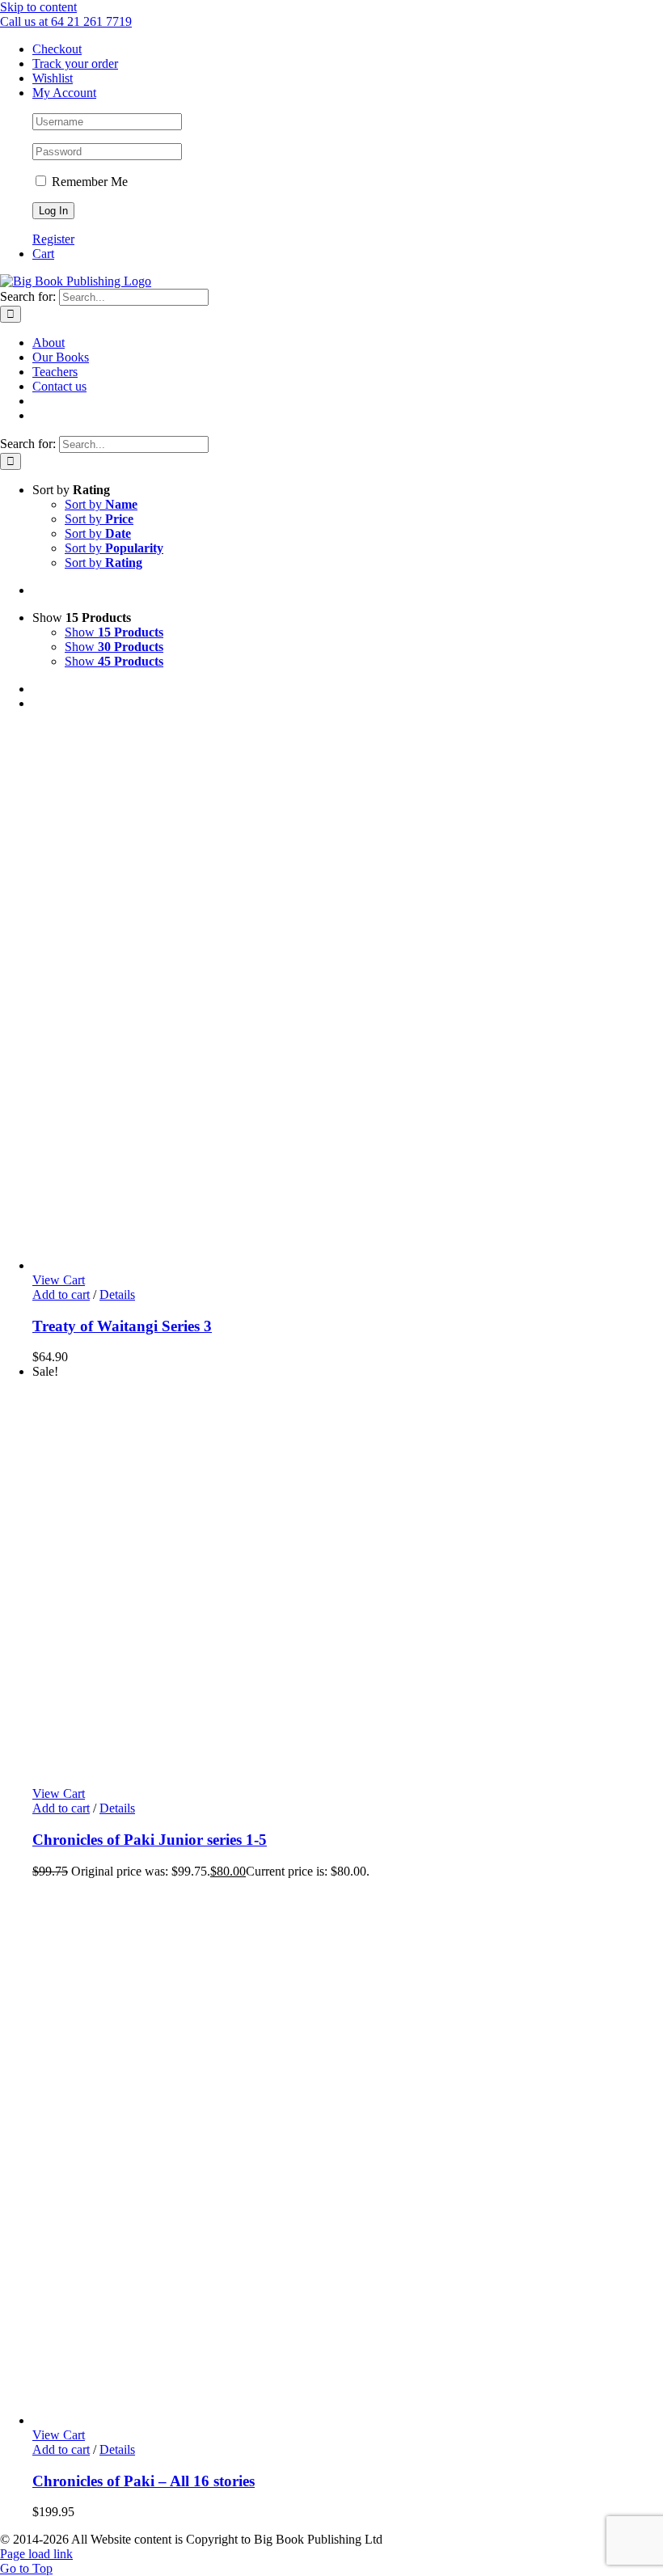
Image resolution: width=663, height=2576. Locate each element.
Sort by (101, 504)
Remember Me (88, 182)
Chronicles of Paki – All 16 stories (144, 2481)
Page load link (36, 2554)
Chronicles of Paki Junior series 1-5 (150, 1840)
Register (53, 239)
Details (117, 1294)
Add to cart (61, 1294)
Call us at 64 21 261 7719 (66, 21)
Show (114, 632)
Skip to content (38, 7)
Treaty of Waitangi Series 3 (122, 1326)
